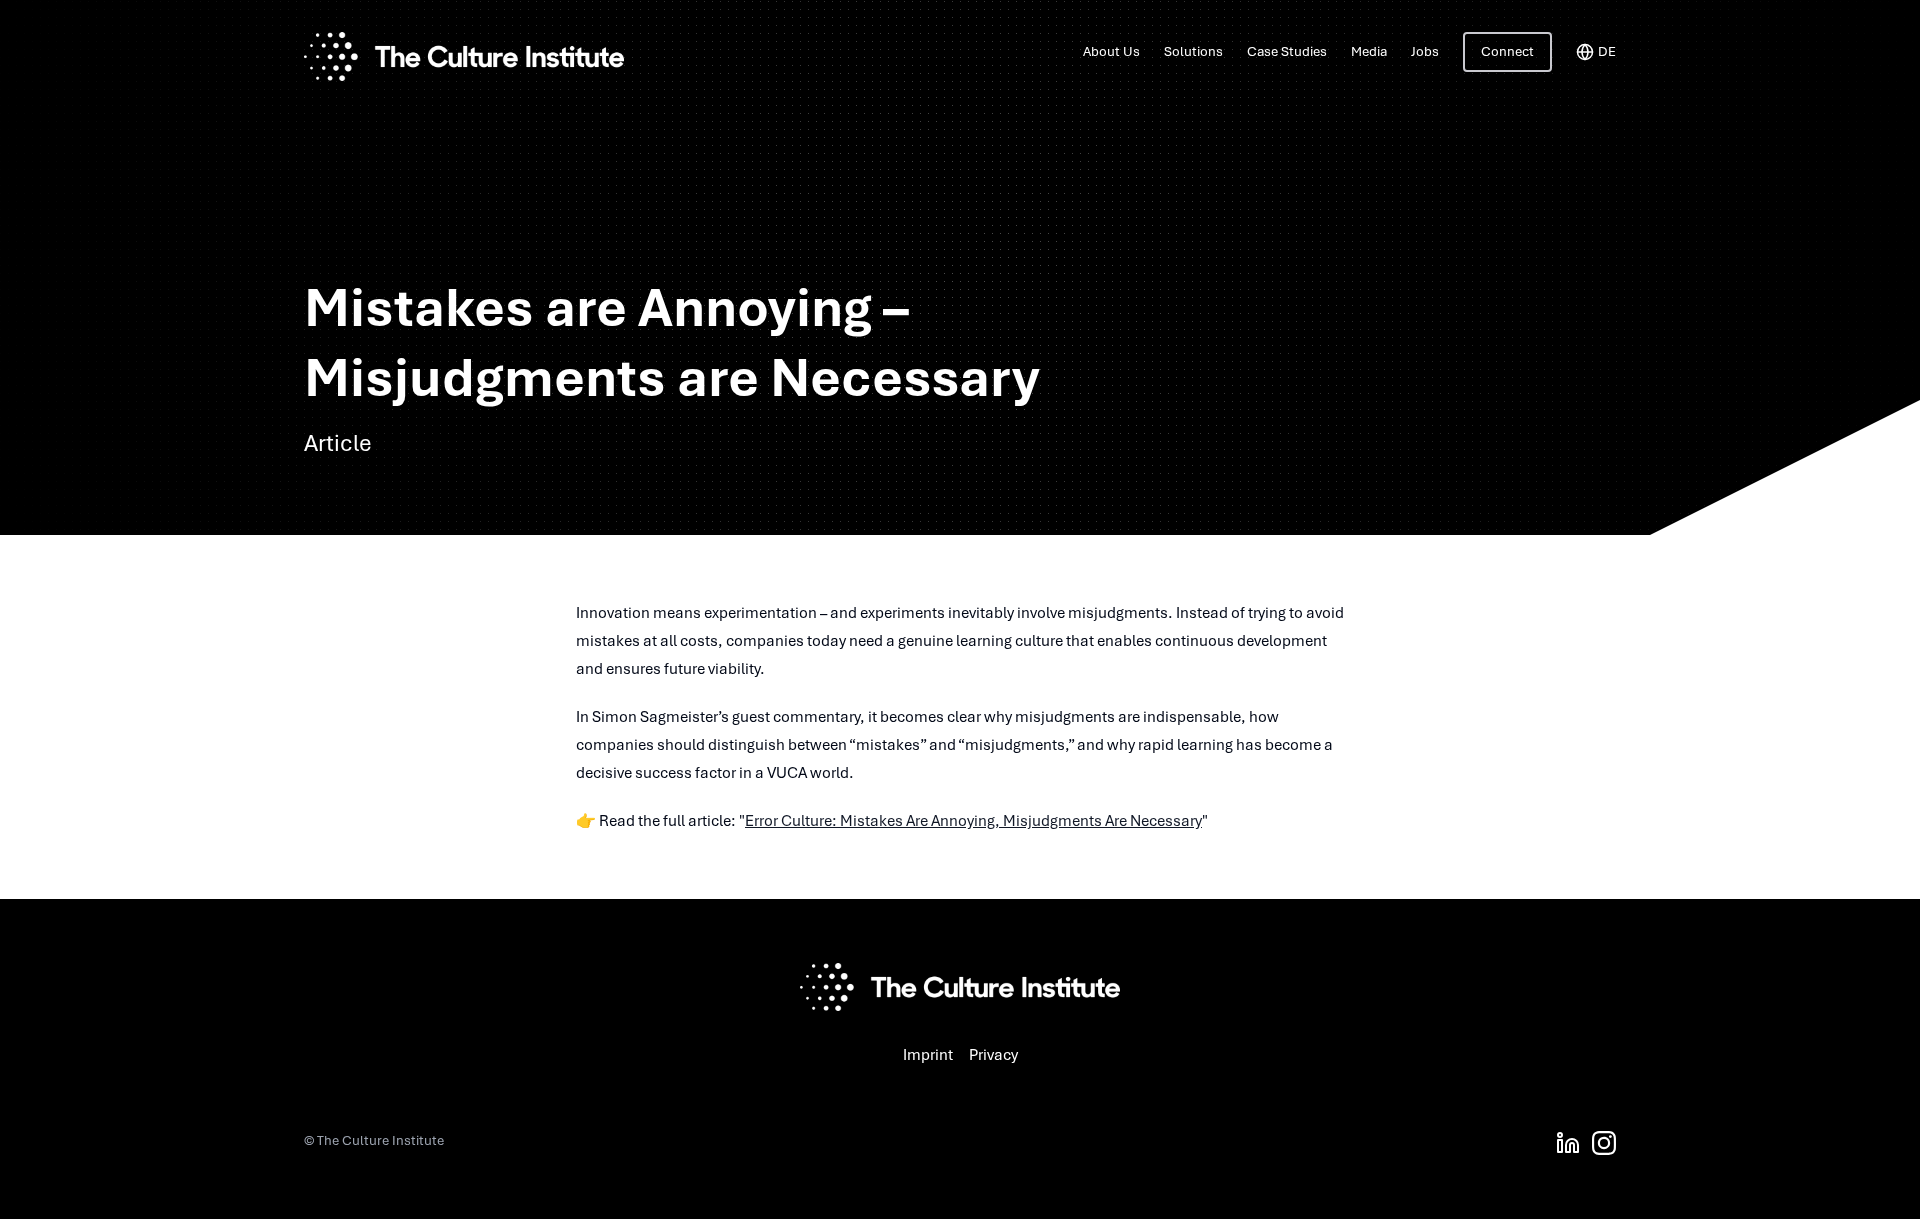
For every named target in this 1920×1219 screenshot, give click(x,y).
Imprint (928, 1055)
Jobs (1425, 51)
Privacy (993, 1055)
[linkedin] (1568, 1143)
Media (1369, 51)
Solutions (1193, 51)
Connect (1507, 51)
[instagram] (1604, 1143)
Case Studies (1287, 51)
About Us (1111, 51)
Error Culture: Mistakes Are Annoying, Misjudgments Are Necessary (973, 821)
